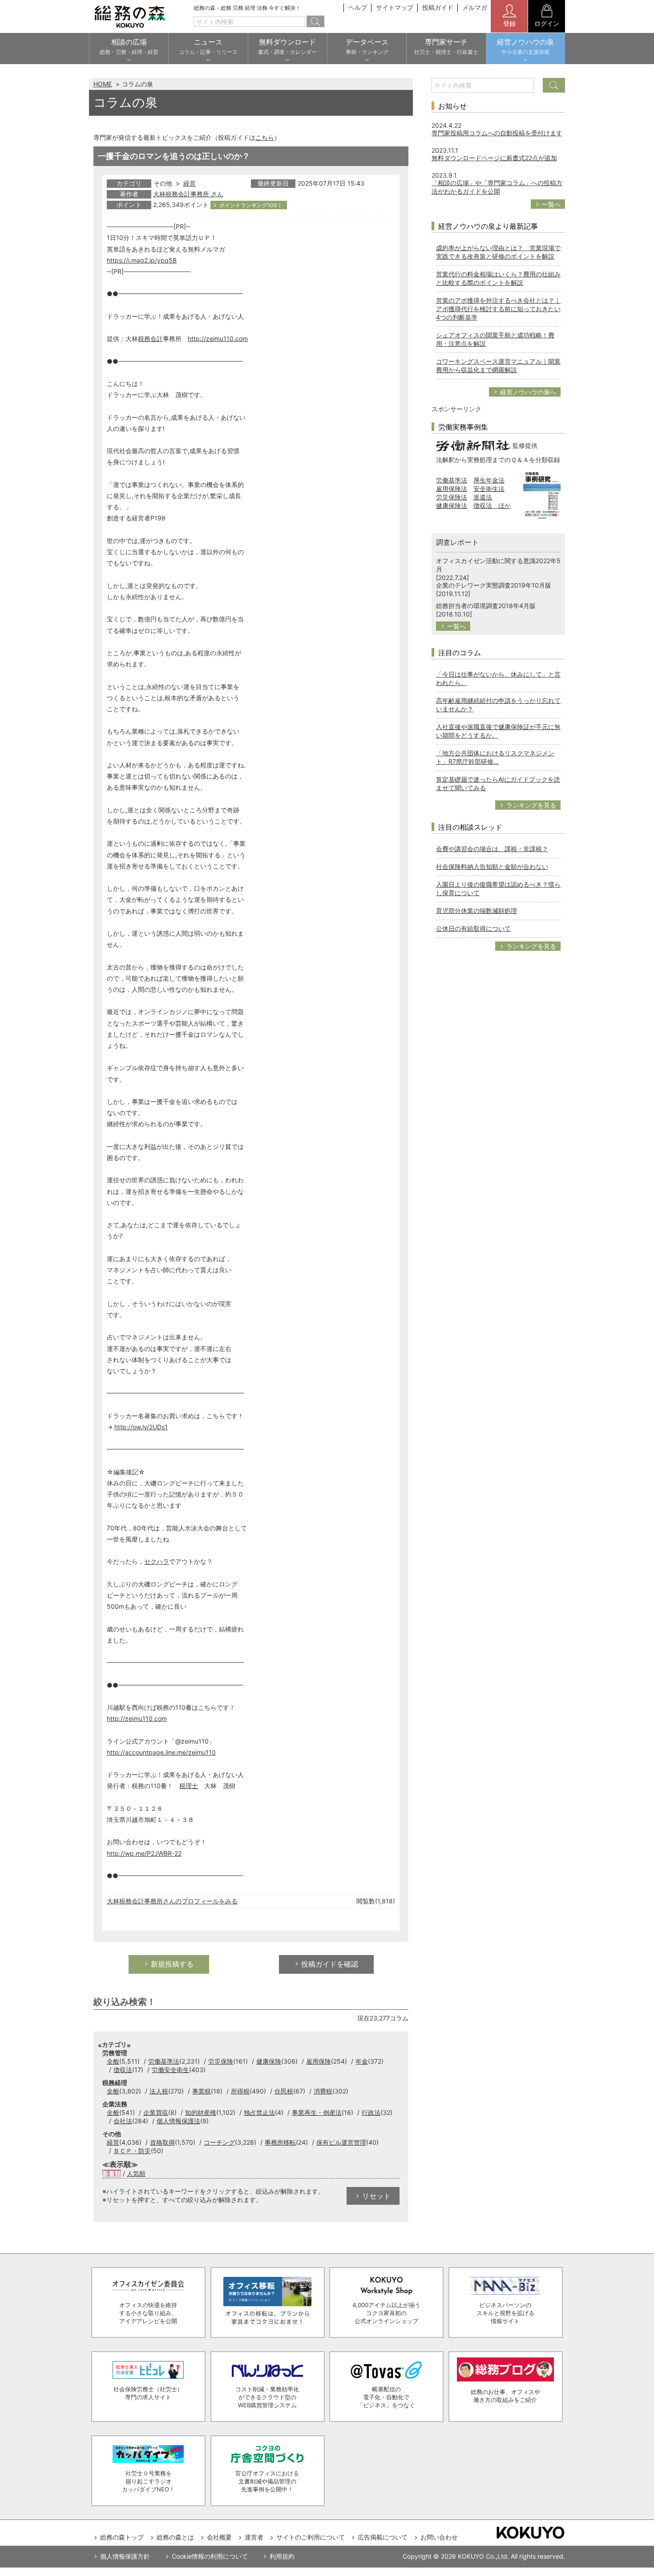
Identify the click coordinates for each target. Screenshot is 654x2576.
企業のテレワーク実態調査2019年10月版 (494, 585)
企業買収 (156, 2112)
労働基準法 (164, 2061)
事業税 (202, 2091)
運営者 (254, 2537)
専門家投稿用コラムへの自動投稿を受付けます (497, 133)
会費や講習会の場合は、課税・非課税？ (492, 849)
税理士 (189, 1786)
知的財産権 (201, 2112)
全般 (113, 2061)
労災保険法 (452, 497)
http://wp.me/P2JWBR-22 (144, 1853)
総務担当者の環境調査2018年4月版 (486, 606)
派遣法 (483, 497)
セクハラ (157, 1561)
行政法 (371, 2112)
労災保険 (221, 2061)
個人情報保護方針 (125, 2556)
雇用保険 (319, 2061)
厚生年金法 (489, 480)
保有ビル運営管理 (341, 2142)
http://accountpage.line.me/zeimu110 (161, 1752)
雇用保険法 (452, 489)
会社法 (123, 2121)
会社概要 (219, 2537)
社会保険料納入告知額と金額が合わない (492, 866)
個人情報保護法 (178, 2121)
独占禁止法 (259, 2112)
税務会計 (150, 339)
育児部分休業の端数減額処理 (476, 911)
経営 (190, 183)
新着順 (112, 2173)
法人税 (159, 2091)
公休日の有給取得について (473, 928)
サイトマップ (395, 7)
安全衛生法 (489, 489)
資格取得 (162, 2142)
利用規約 (282, 2556)
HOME (103, 84)
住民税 (284, 2091)
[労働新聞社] (473, 445)
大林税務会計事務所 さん (188, 194)
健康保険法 (452, 505)
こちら (265, 137)
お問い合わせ (439, 2537)
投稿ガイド (438, 7)
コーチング (219, 2142)
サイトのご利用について (311, 2537)
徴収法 (123, 2070)
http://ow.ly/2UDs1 (141, 1427)
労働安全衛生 (170, 2070)
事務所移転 (280, 2142)
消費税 (323, 2091)
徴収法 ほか (492, 505)
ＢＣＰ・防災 (132, 2151)
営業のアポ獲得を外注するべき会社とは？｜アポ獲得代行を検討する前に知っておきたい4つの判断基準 (498, 309)
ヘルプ (358, 7)
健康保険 (269, 2061)
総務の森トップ (122, 2537)
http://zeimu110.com (218, 339)
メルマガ (475, 7)
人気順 (136, 2173)
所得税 (240, 2091)
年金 (362, 2061)
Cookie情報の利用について (210, 2556)
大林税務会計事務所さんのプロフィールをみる (172, 1901)
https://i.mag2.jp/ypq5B (142, 260)
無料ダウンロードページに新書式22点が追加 (494, 158)
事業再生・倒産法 (317, 2112)
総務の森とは (175, 2537)
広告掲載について (383, 2537)
